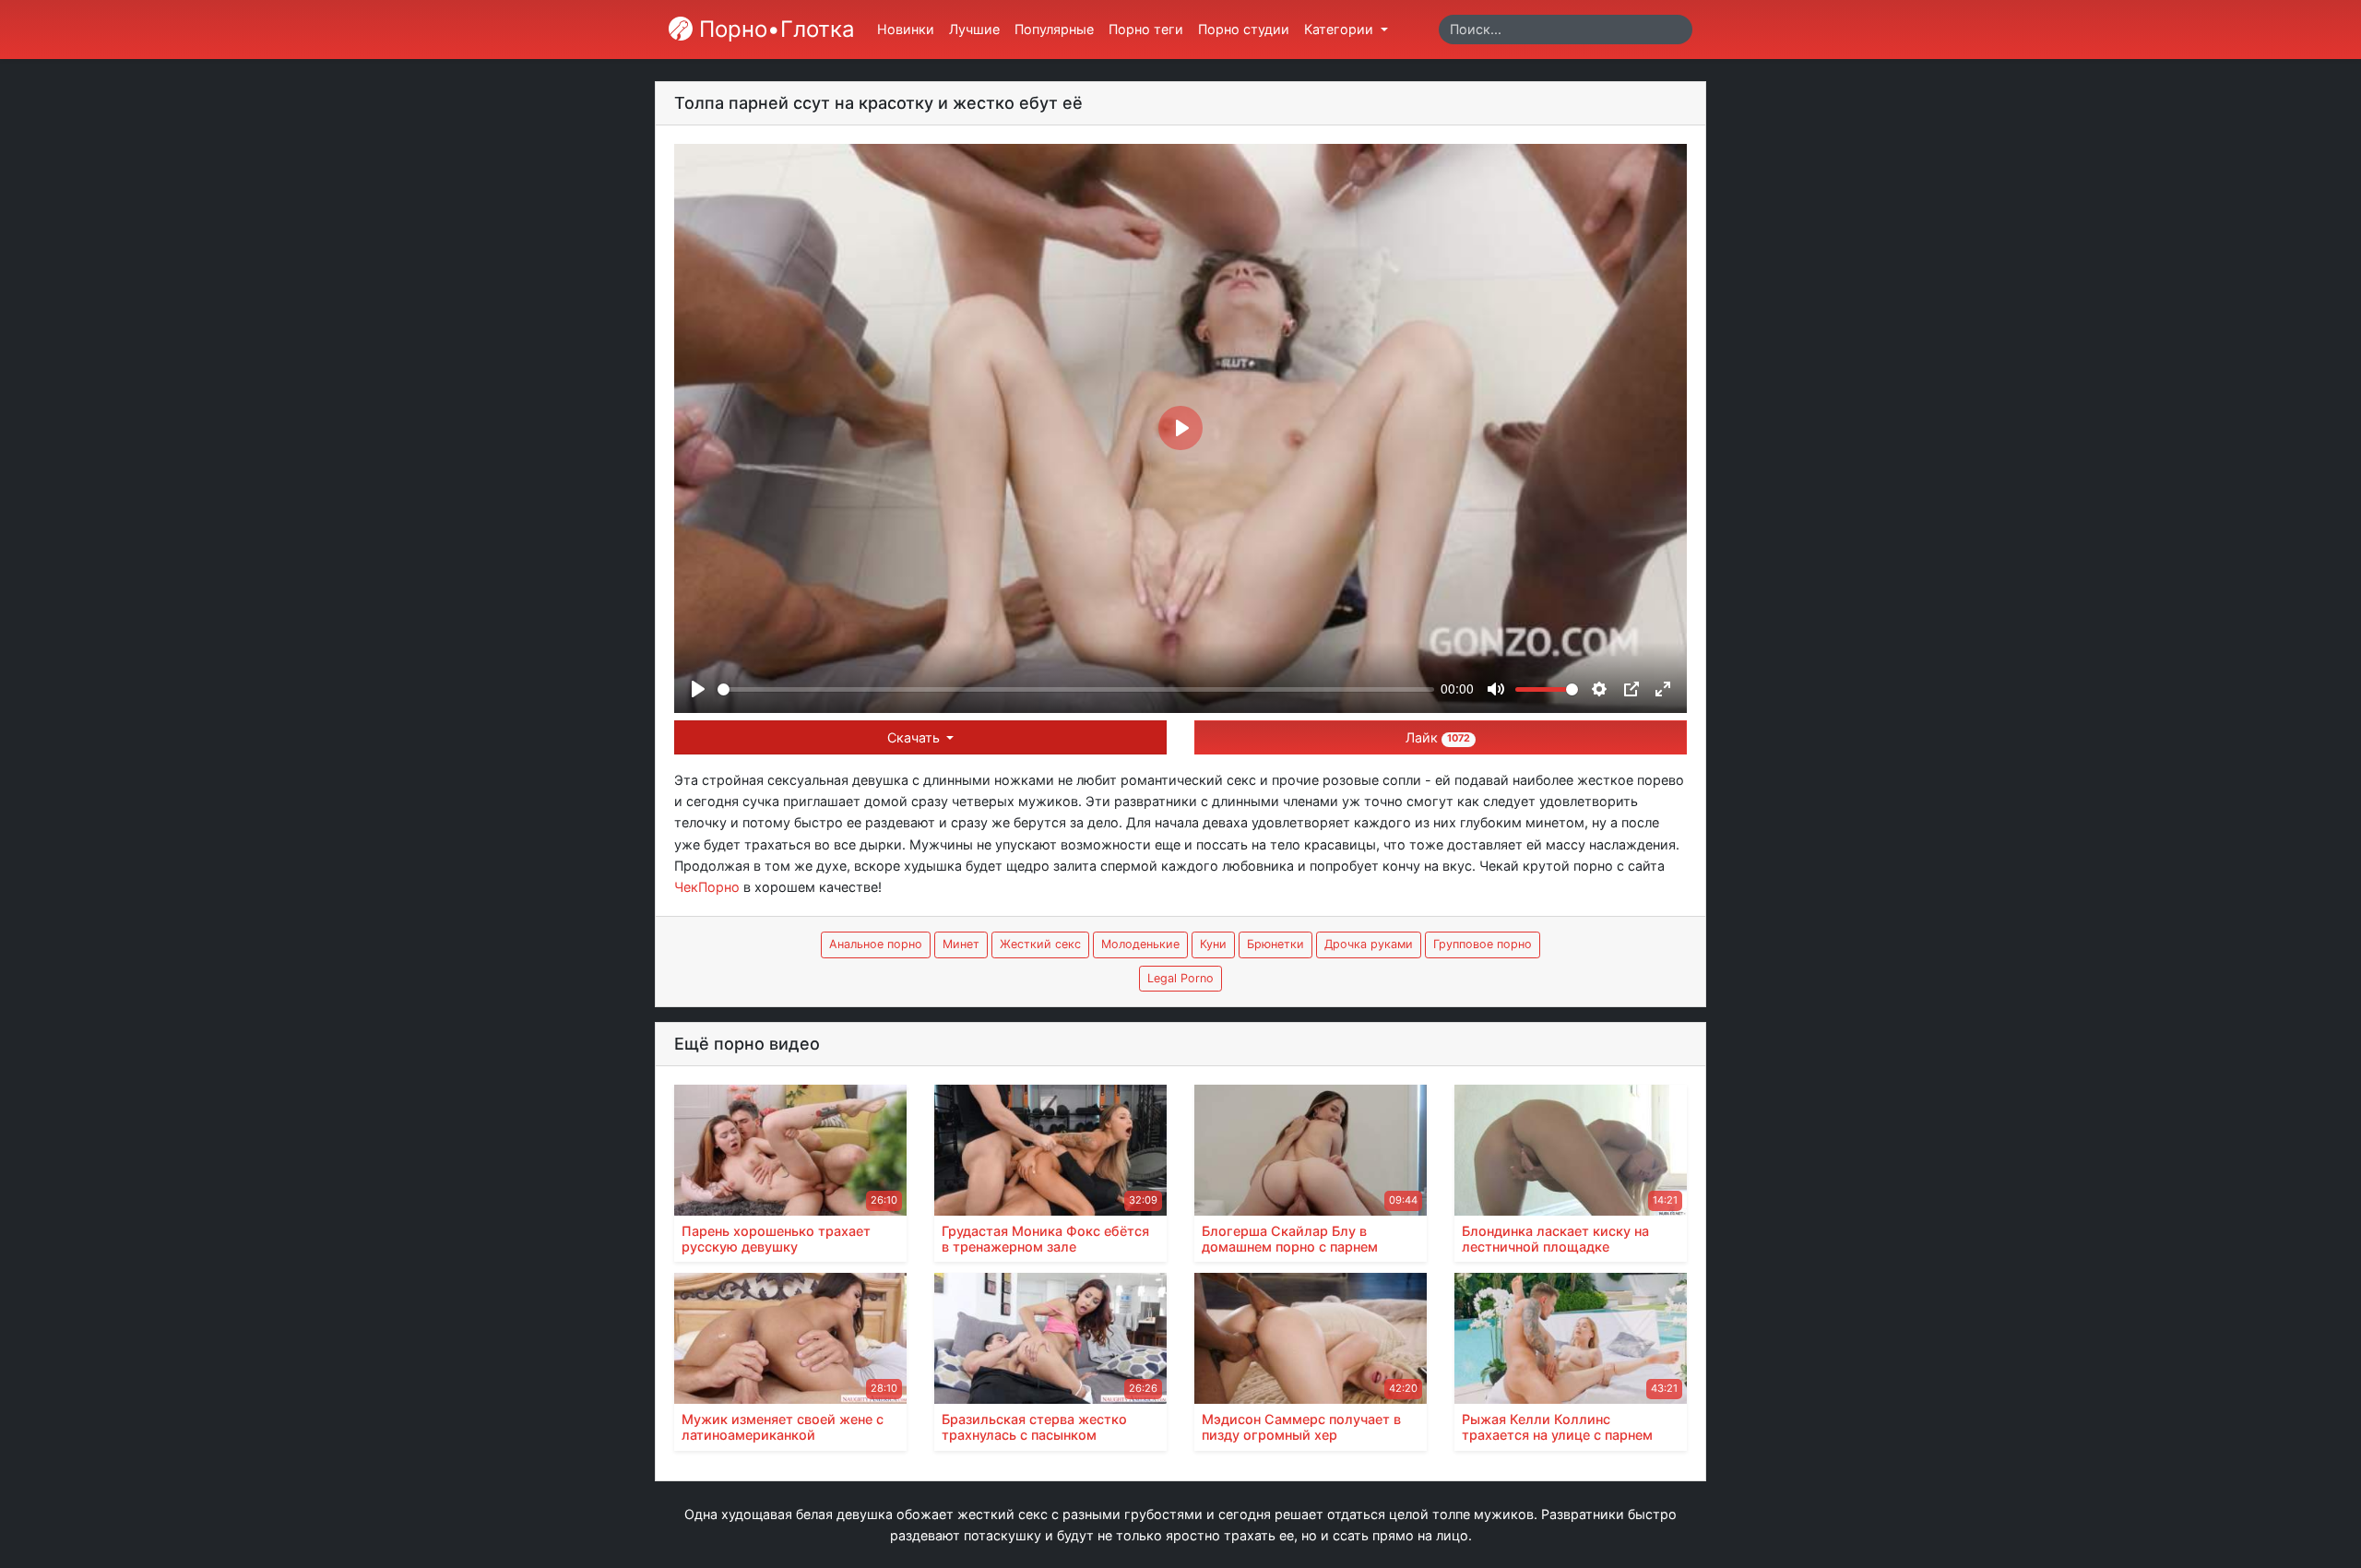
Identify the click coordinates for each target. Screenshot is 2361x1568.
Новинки (906, 29)
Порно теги (1146, 29)
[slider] (1076, 689)
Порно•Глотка (774, 29)
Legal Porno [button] (1180, 978)
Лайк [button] (1438, 737)
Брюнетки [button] (1275, 944)
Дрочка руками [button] (1369, 944)
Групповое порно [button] (1483, 944)
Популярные (1054, 29)
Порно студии (1244, 29)
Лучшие (974, 29)
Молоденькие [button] (1140, 944)
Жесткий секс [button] (1040, 944)
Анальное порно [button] (876, 944)
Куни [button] (1213, 944)
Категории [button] (1341, 29)
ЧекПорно (707, 887)
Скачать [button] (915, 737)
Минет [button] (961, 944)
